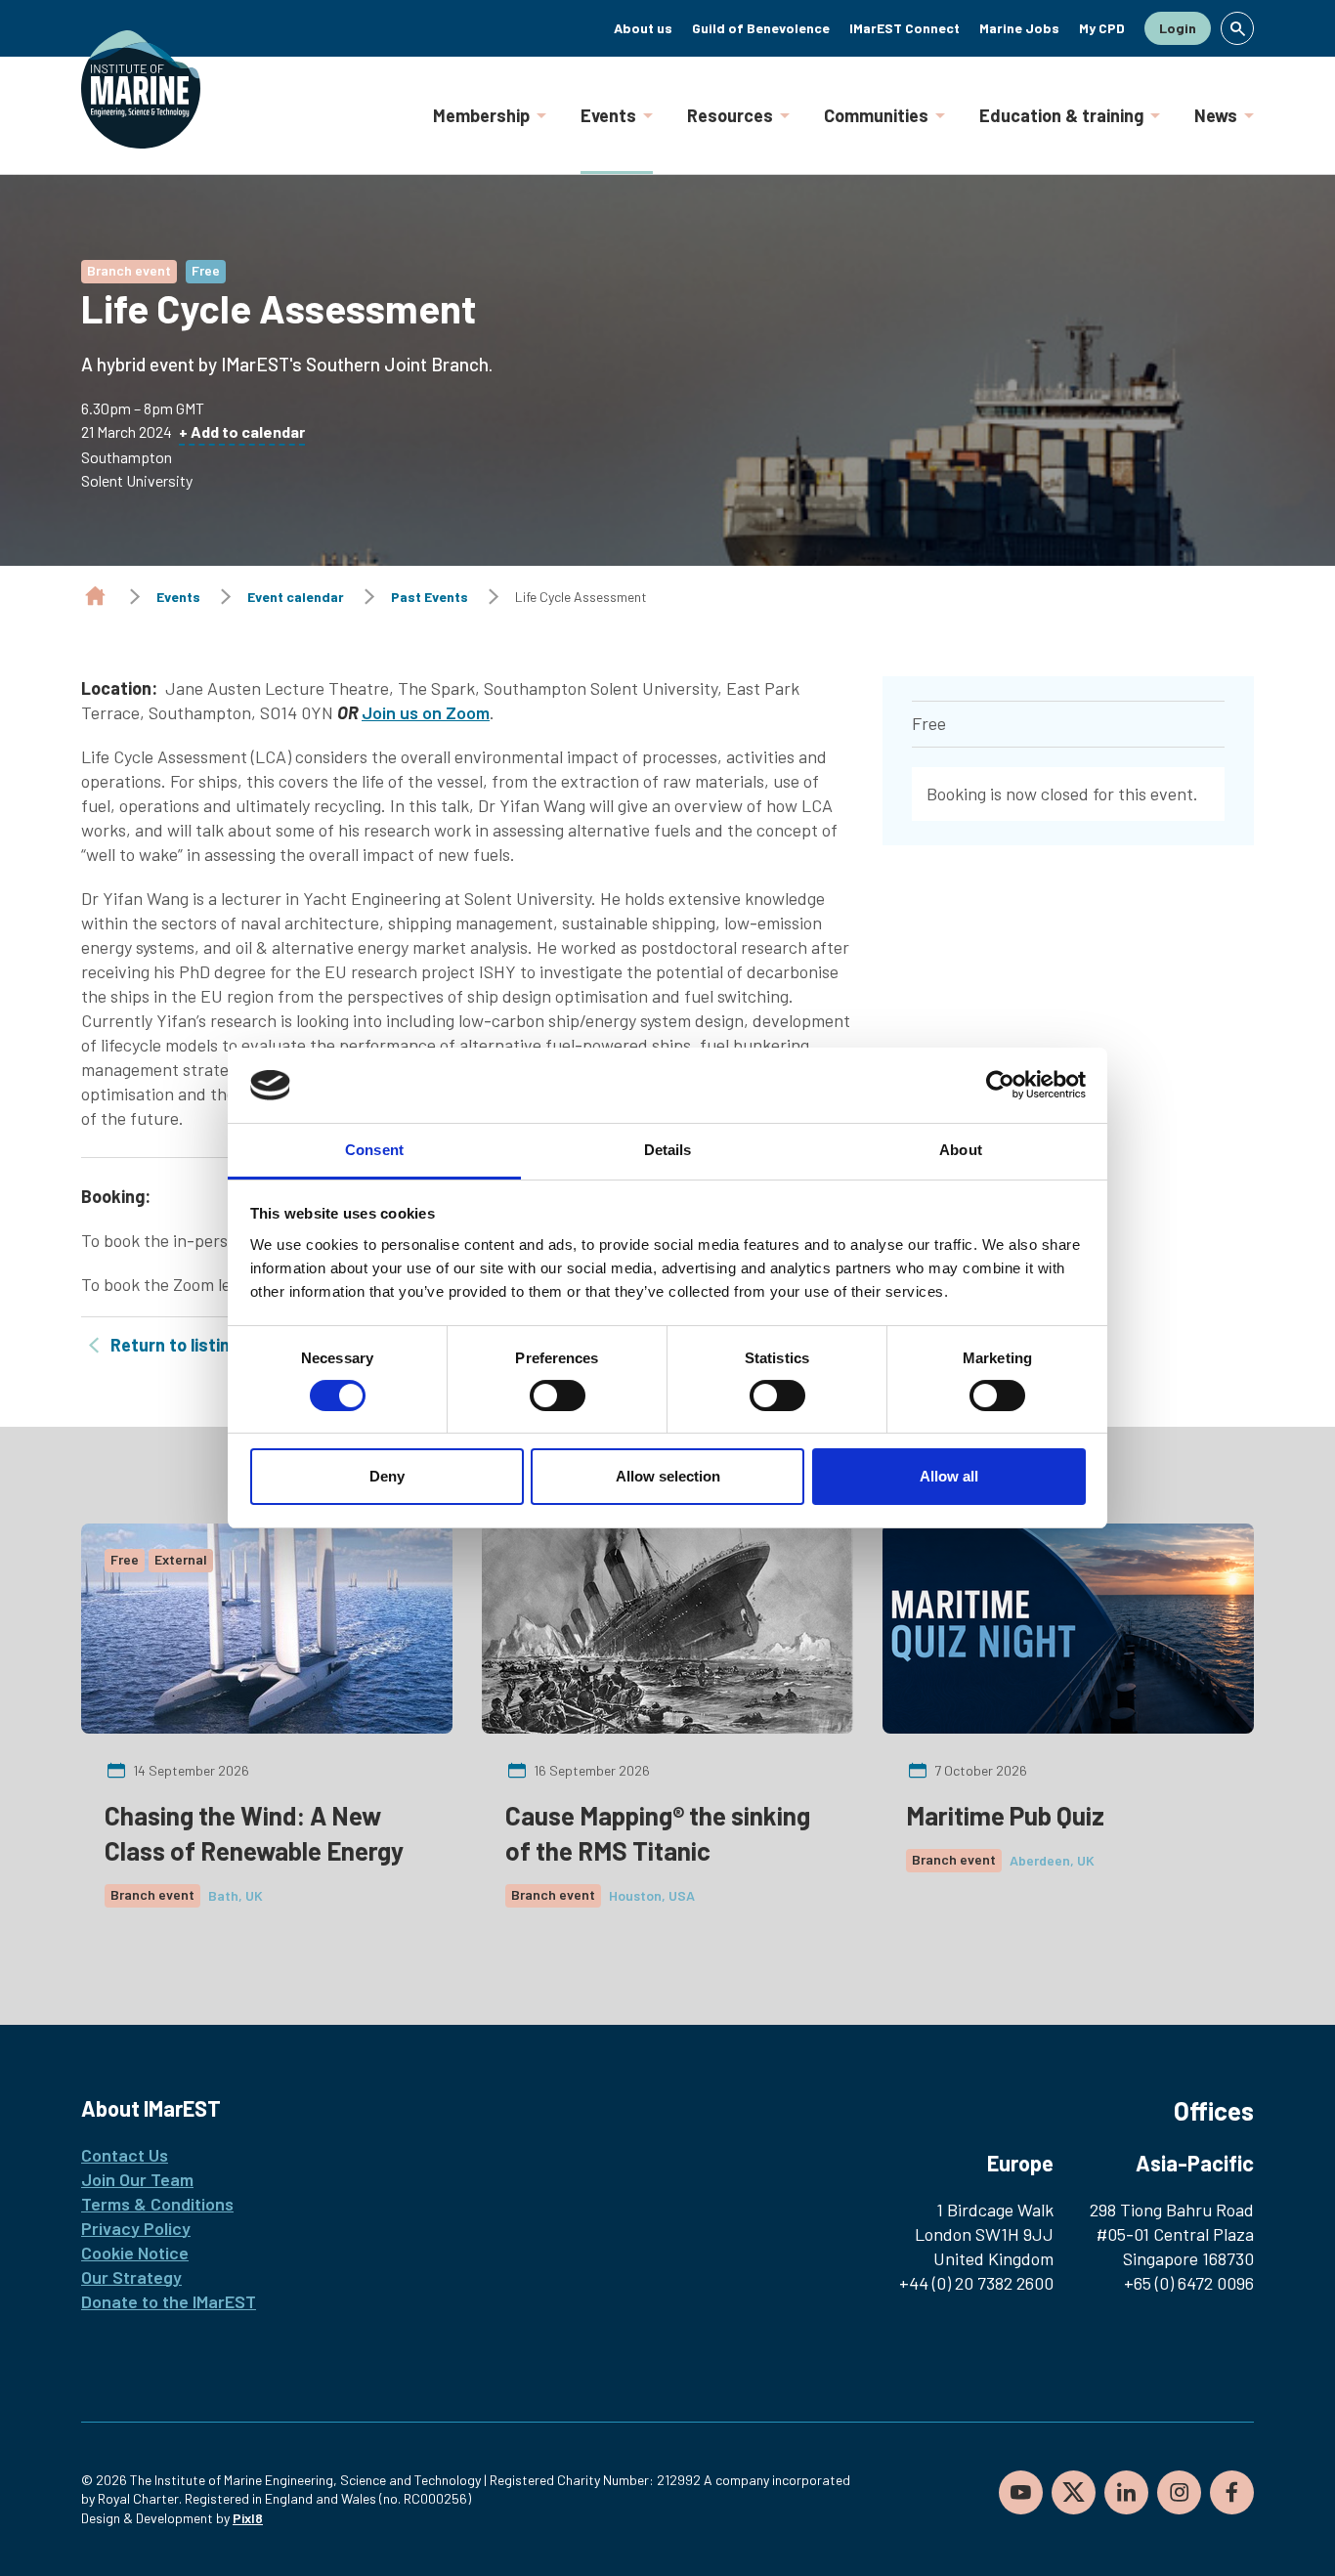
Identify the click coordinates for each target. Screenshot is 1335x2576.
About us (643, 28)
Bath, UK (236, 1895)
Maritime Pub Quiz (1005, 1815)
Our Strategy (131, 2277)
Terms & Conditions (157, 2204)
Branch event (129, 270)
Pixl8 (248, 2518)
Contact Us (125, 2155)
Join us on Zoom (426, 712)
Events (608, 115)
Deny (387, 1476)
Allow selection (668, 1476)
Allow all (949, 1476)
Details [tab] (668, 1150)
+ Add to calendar (242, 431)
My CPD (1102, 28)
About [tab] (961, 1150)
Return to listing (175, 1345)
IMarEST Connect (904, 28)
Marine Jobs (1019, 28)
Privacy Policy (136, 2228)
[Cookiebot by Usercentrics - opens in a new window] (1000, 1085)
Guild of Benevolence (761, 28)
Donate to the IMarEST (169, 2301)
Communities (876, 115)
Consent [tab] (374, 1150)
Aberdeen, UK (1052, 1860)
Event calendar (296, 597)
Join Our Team (137, 2179)
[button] (1237, 28)
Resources (730, 115)
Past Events (430, 597)
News (1216, 115)
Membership (481, 115)
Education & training (1061, 115)
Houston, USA (652, 1895)
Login (1178, 28)
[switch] (558, 1395)
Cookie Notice (135, 2253)
